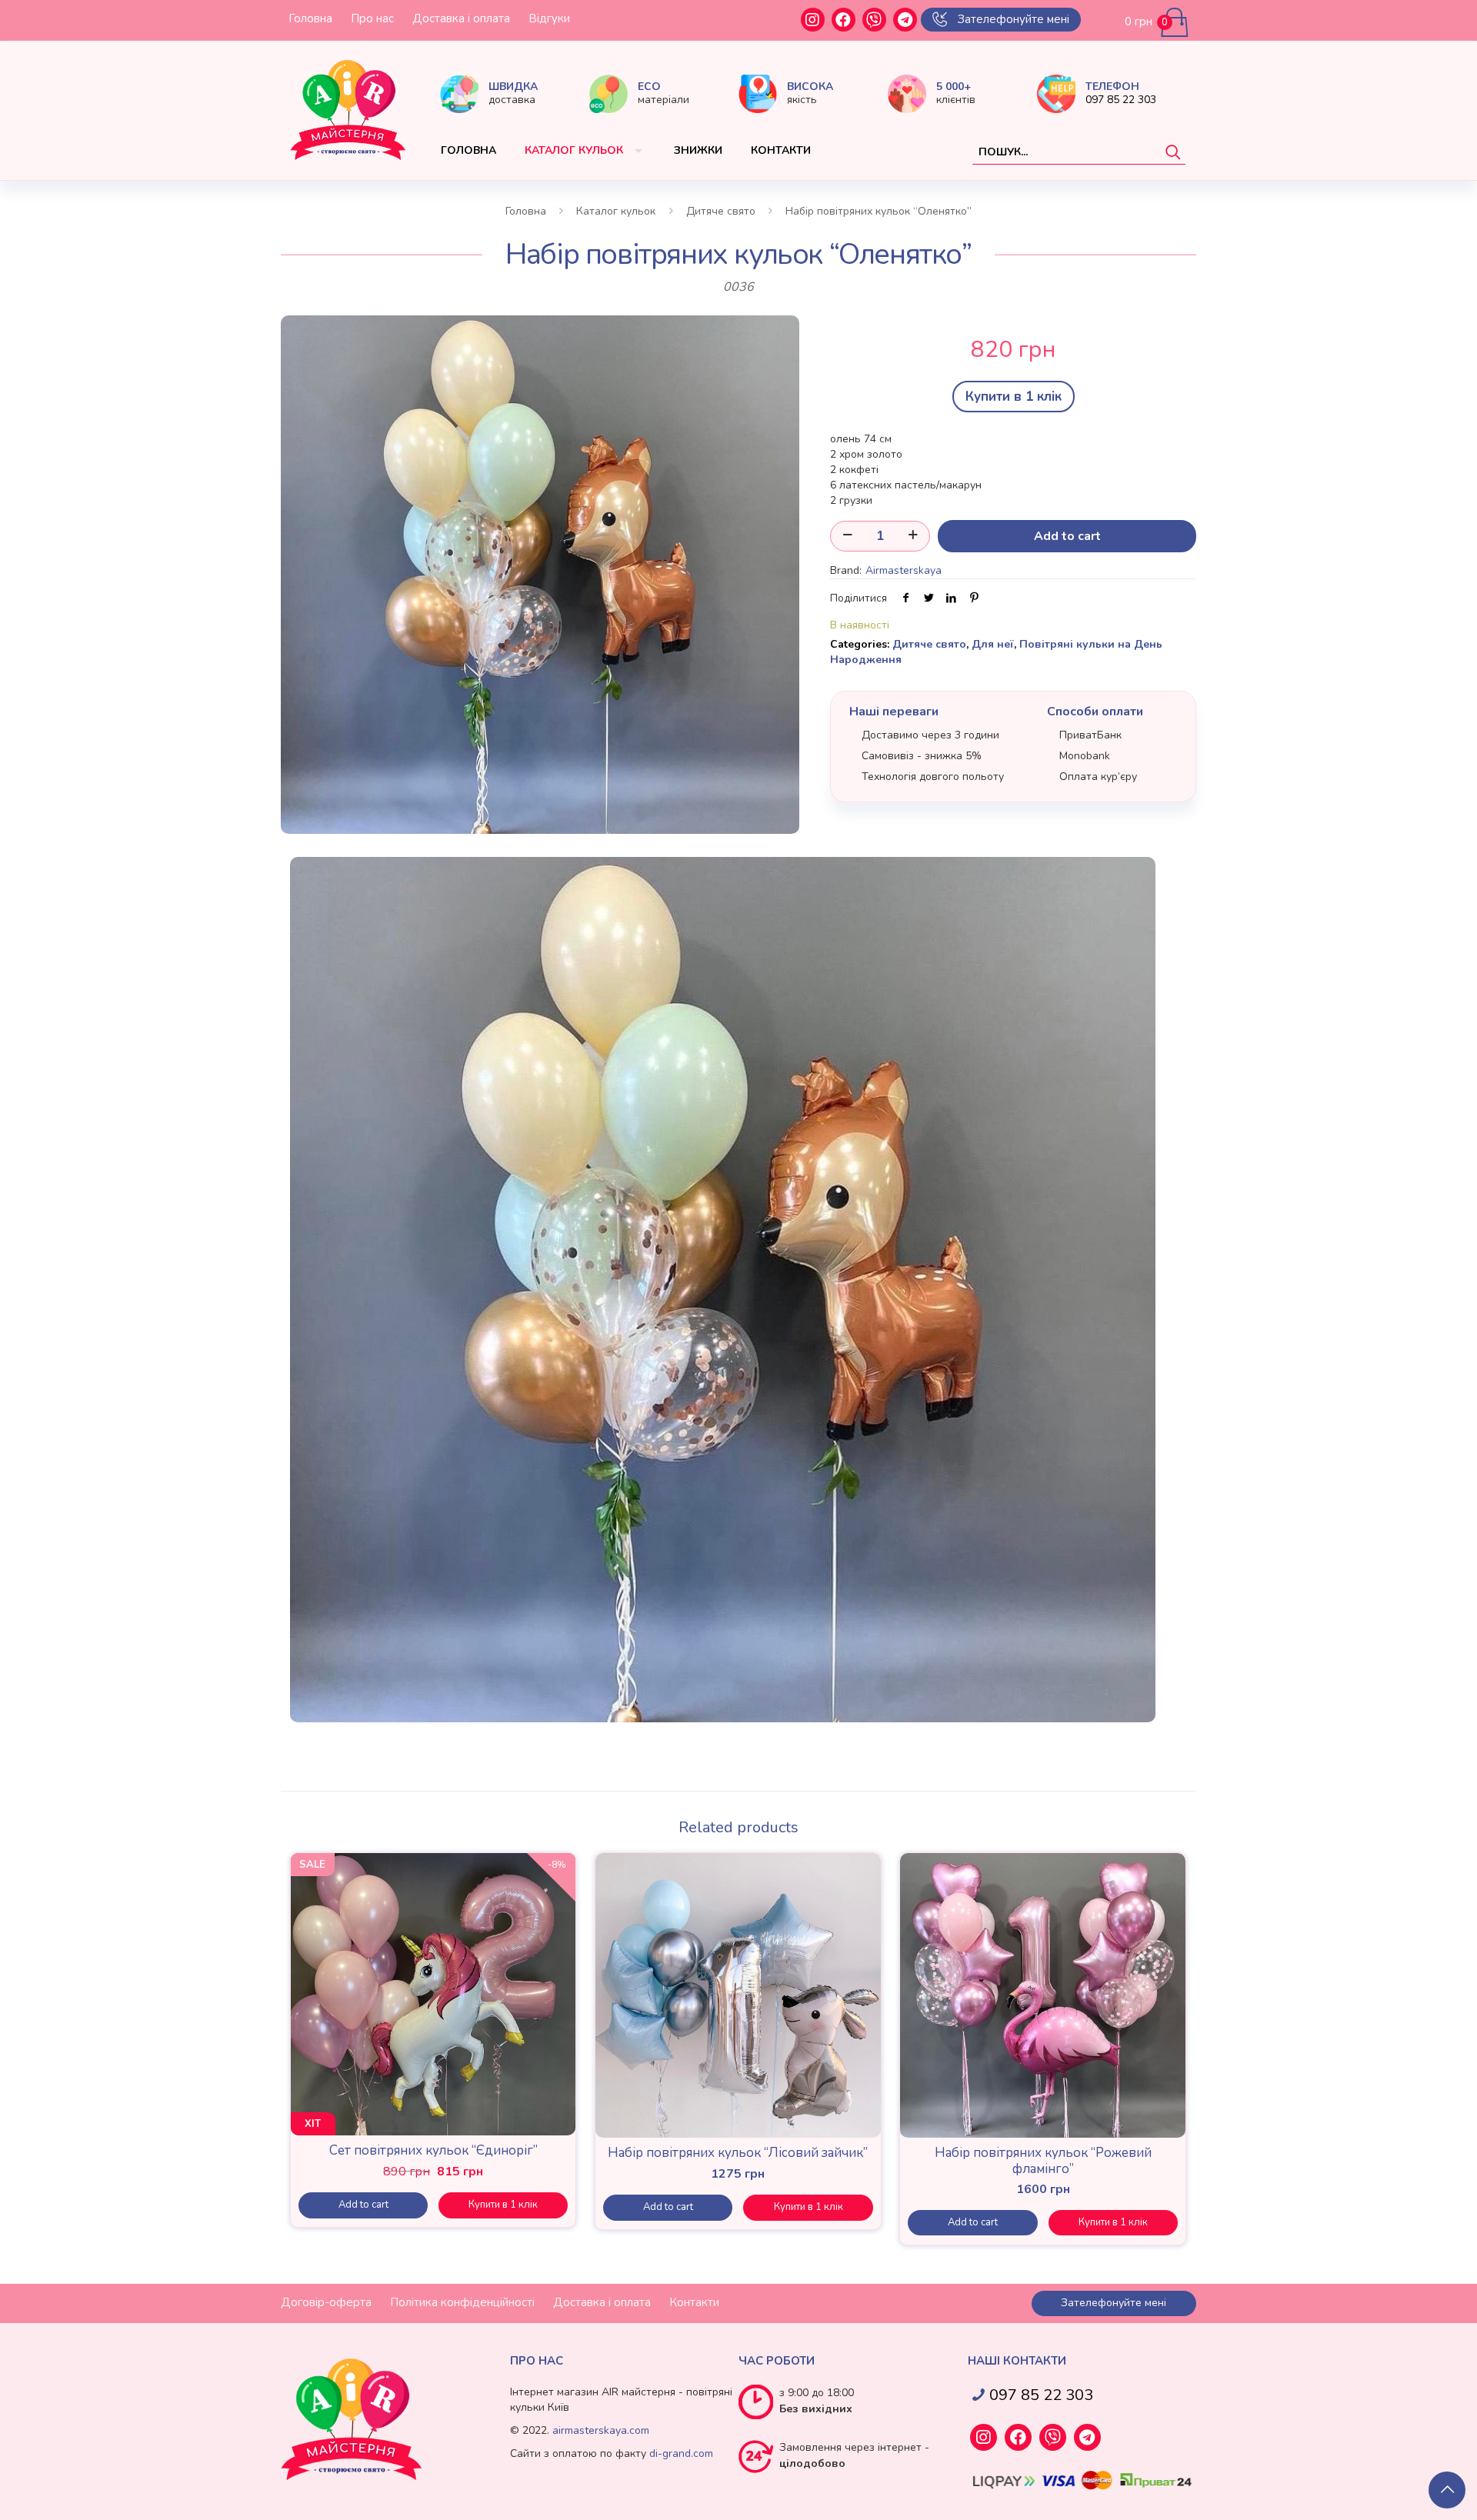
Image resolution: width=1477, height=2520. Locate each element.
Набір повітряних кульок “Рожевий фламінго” (1043, 2160)
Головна (310, 18)
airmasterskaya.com (601, 2430)
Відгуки (549, 18)
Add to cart (1067, 536)
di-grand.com (681, 2453)
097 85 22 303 (1121, 100)
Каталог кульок (616, 211)
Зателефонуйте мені (1014, 19)
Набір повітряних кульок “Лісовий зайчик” (738, 2153)
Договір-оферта (326, 2302)
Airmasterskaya (904, 570)
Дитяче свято (721, 211)
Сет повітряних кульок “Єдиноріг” (433, 2150)
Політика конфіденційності (462, 2302)
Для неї (993, 644)
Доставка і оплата (461, 18)
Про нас (372, 18)
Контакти (694, 2302)
